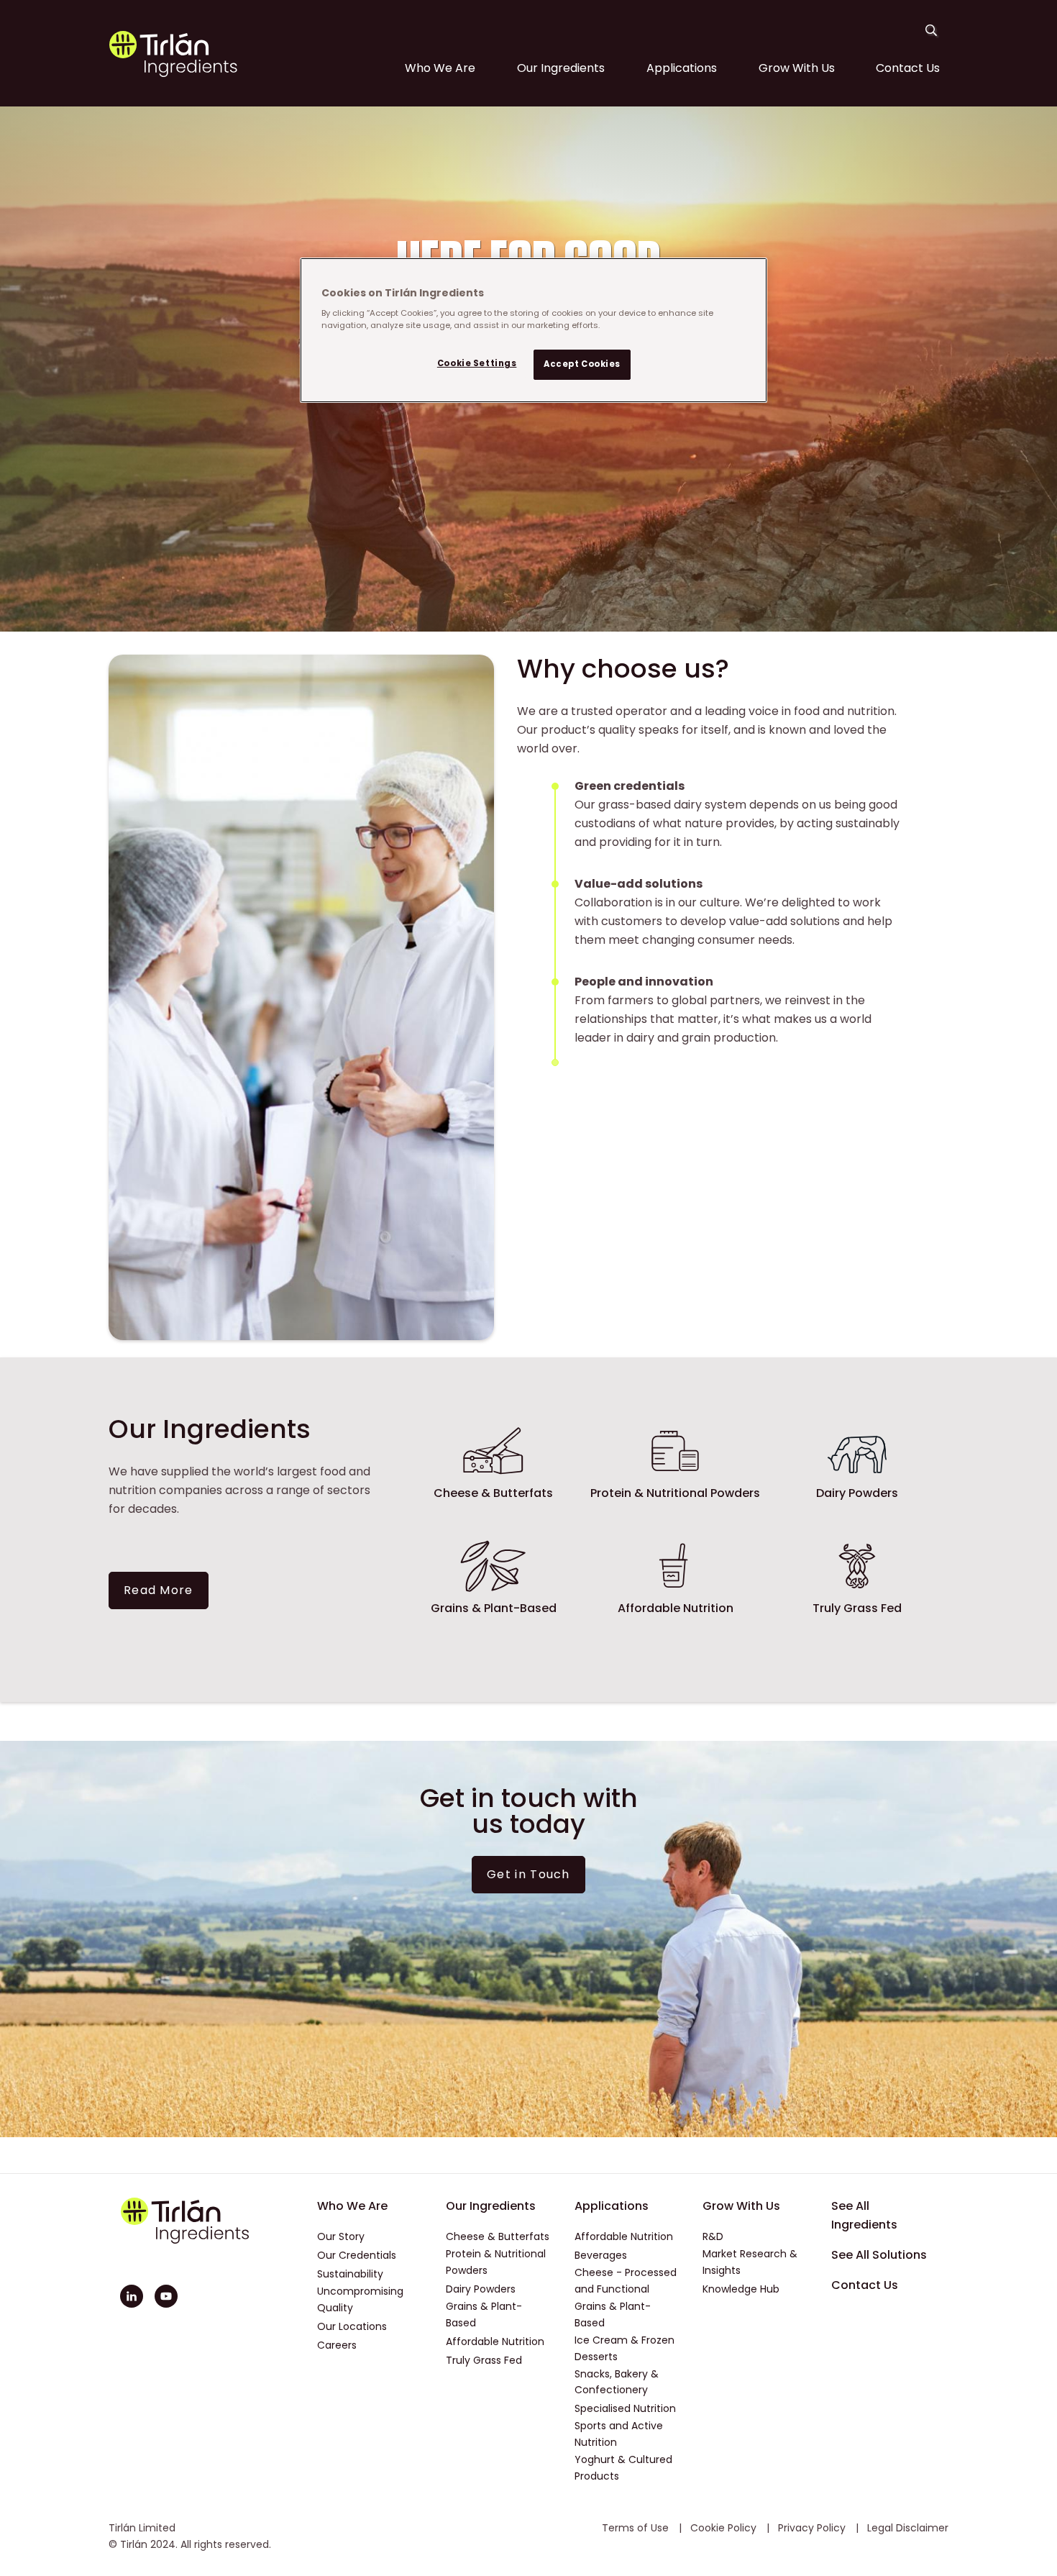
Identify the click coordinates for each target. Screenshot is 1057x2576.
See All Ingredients (864, 2215)
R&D (713, 2236)
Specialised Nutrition (625, 2408)
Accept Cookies (582, 365)
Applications (682, 68)
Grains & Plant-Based (484, 2315)
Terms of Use (637, 2528)
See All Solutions (879, 2255)
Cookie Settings (477, 364)
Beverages (601, 2255)
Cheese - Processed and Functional (626, 2281)
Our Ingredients (561, 68)
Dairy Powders (481, 2289)
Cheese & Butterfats (498, 2236)
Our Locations (352, 2326)
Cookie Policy (725, 2528)
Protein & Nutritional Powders (496, 2262)
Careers (337, 2345)
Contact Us (908, 68)
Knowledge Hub (741, 2289)
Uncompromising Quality (360, 2299)
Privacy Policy (813, 2528)
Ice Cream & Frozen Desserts (624, 2348)
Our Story (341, 2236)
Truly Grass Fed (484, 2360)
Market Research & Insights (750, 2262)
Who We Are (440, 68)
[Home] (173, 74)
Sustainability (350, 2274)
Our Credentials (357, 2255)
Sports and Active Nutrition (619, 2434)
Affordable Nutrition (495, 2341)
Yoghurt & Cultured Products (623, 2468)
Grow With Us (797, 68)
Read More (159, 1590)
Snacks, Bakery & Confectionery (617, 2382)
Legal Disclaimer (908, 2528)
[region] (534, 330)
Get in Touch (528, 1874)
